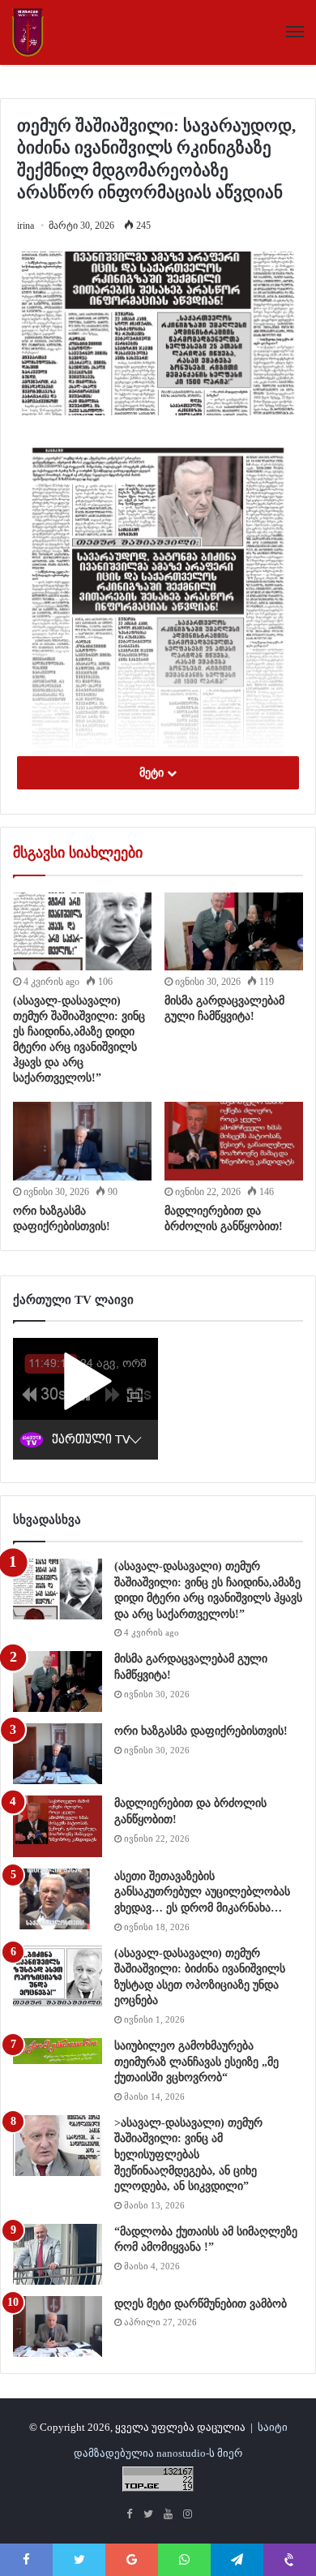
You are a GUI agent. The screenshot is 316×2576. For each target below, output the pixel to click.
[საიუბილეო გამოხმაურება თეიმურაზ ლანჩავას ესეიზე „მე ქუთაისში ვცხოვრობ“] (58, 2051)
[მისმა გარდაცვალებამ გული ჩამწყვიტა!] (234, 931)
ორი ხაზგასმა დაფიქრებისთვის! (201, 1731)
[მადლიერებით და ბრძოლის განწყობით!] (234, 1141)
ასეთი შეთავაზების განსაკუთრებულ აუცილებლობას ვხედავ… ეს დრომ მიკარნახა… (202, 1892)
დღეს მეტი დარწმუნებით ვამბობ (201, 2304)
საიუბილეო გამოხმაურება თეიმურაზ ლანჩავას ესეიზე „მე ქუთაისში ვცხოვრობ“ (196, 2062)
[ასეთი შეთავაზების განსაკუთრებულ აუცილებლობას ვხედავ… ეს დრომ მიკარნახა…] (58, 1899)
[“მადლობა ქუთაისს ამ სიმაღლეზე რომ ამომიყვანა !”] (58, 2254)
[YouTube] (168, 2515)
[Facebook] (129, 2515)
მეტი (153, 773)
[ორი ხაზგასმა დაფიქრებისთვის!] (82, 1141)
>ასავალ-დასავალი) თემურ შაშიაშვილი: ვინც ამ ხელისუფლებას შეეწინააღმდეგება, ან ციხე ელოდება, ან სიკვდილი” (188, 2155)
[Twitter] (148, 2515)
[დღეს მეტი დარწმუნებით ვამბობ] (58, 2327)
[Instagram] (187, 2515)
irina (26, 226)
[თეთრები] (28, 32)
